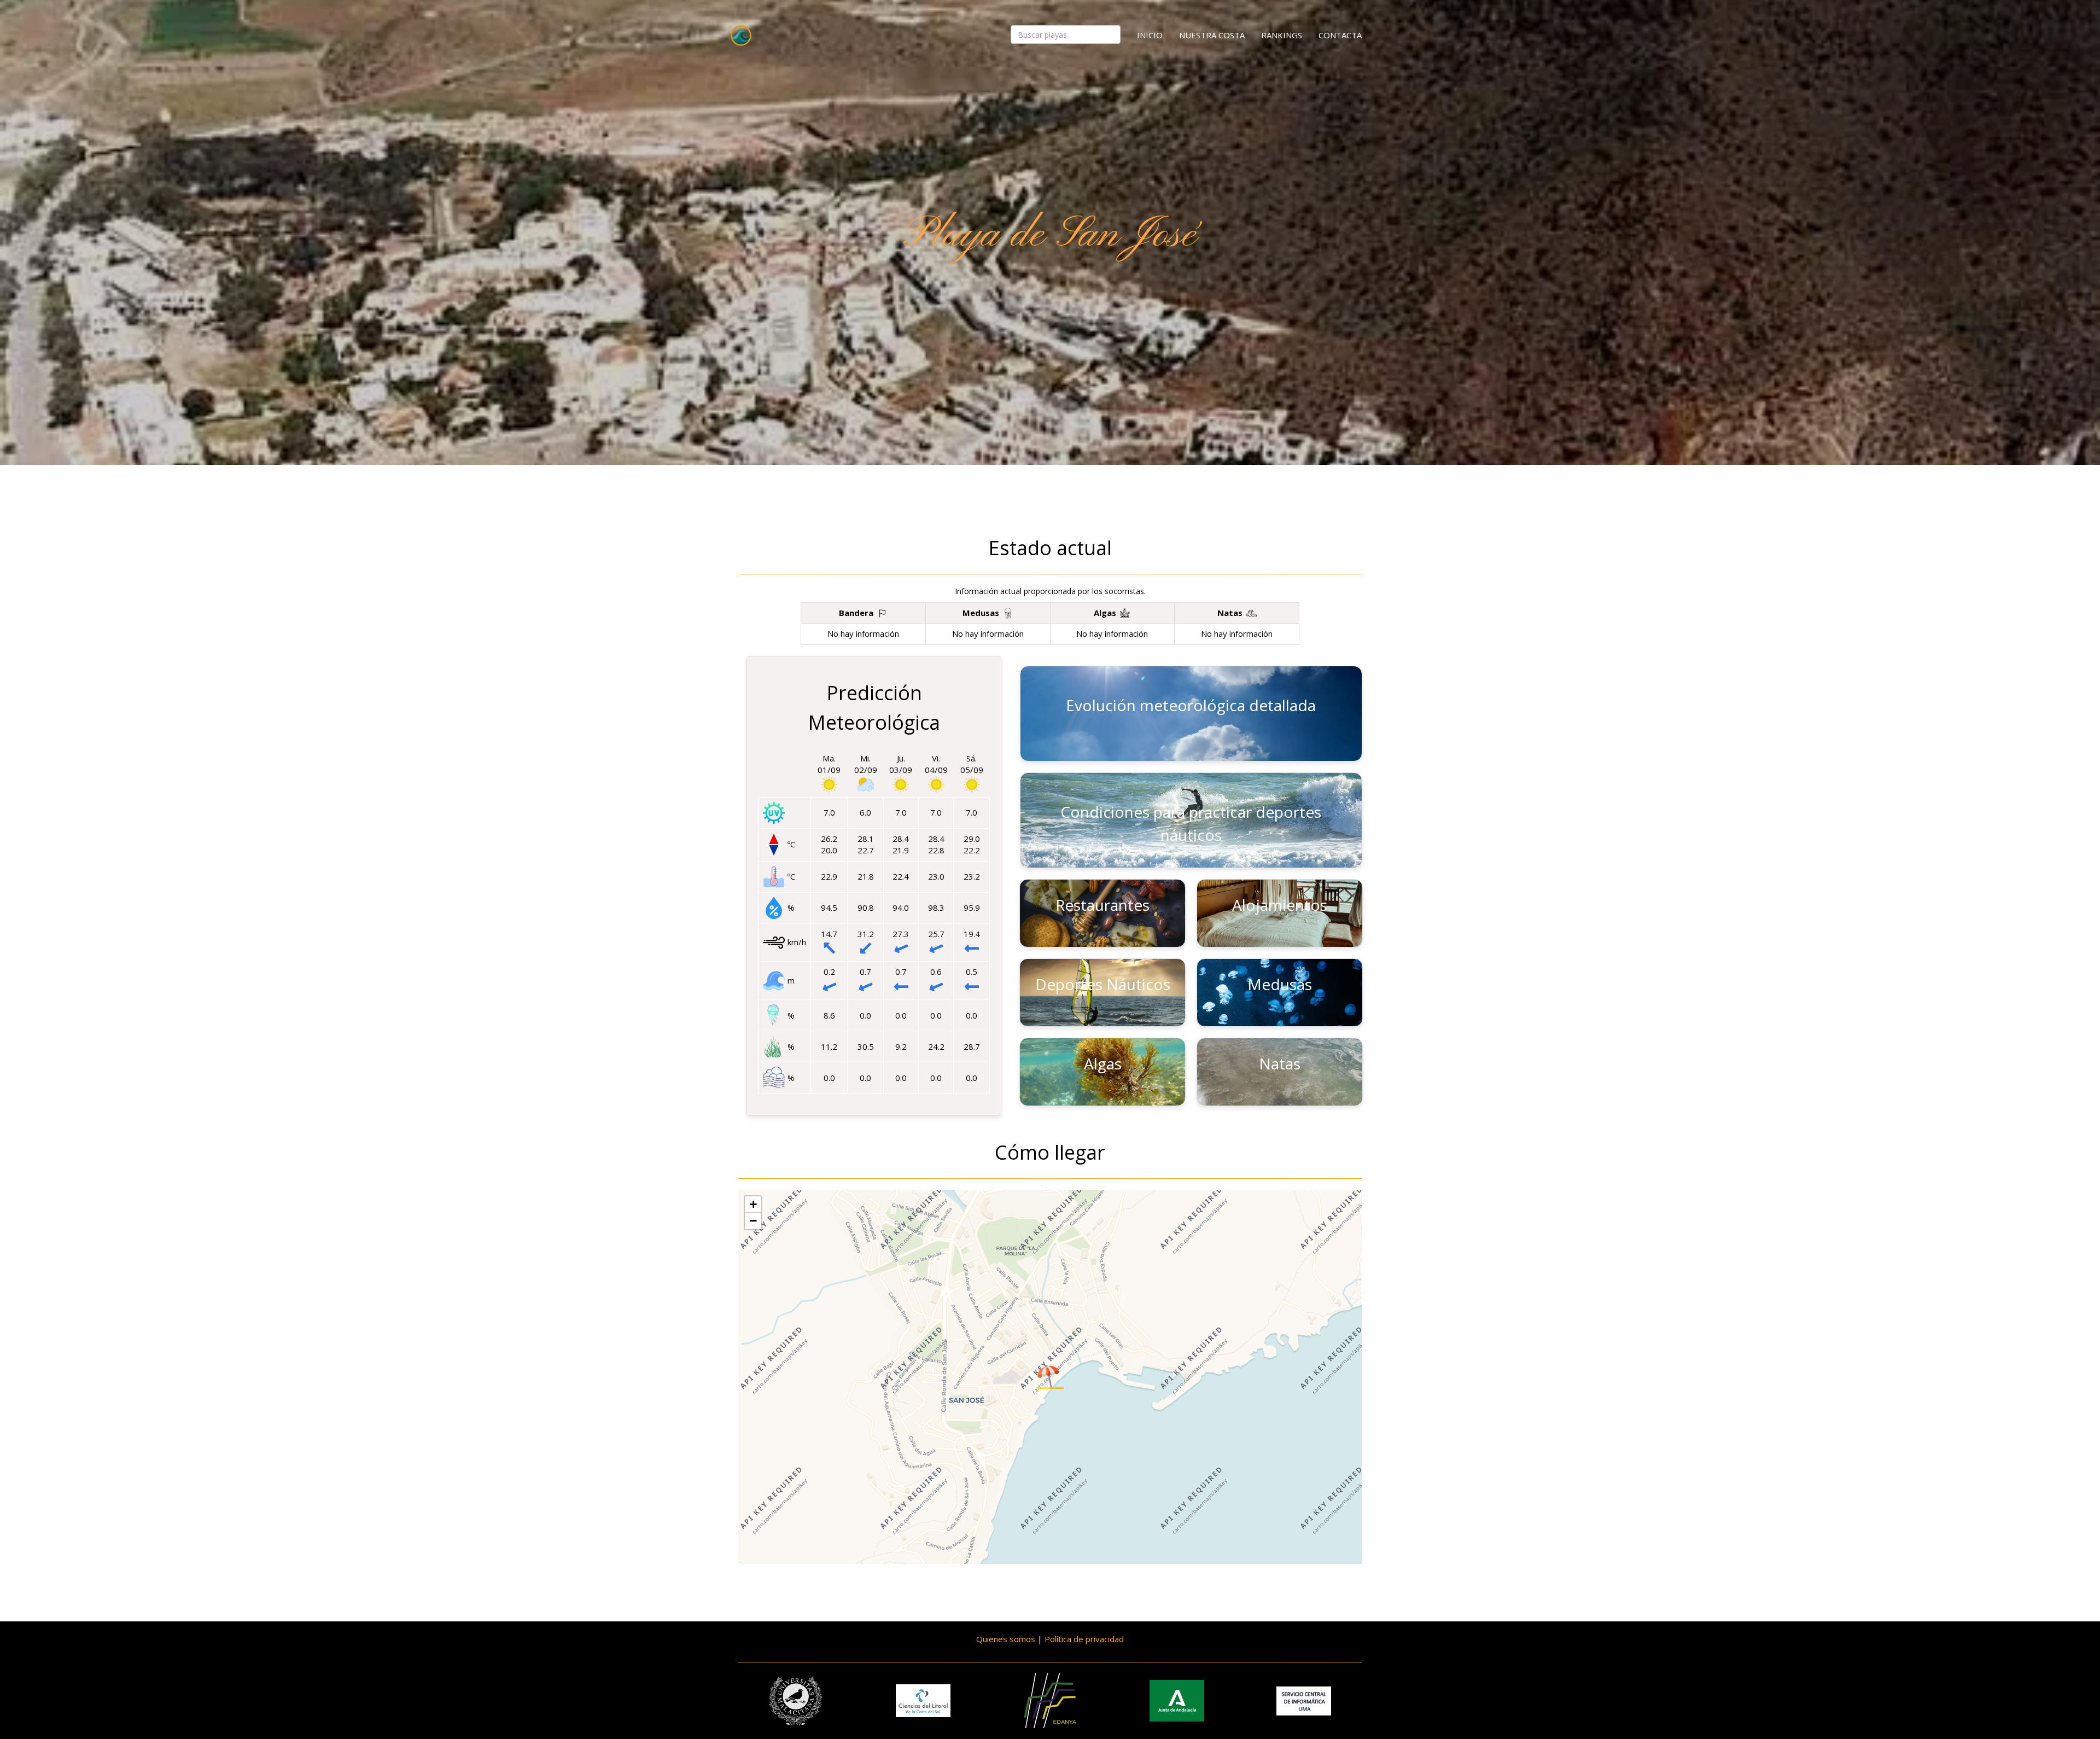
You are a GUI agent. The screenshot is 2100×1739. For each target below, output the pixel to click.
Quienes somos (1006, 1639)
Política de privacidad (1084, 1639)
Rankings (1282, 35)
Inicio (1150, 35)
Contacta (1340, 35)
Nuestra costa (1212, 35)
